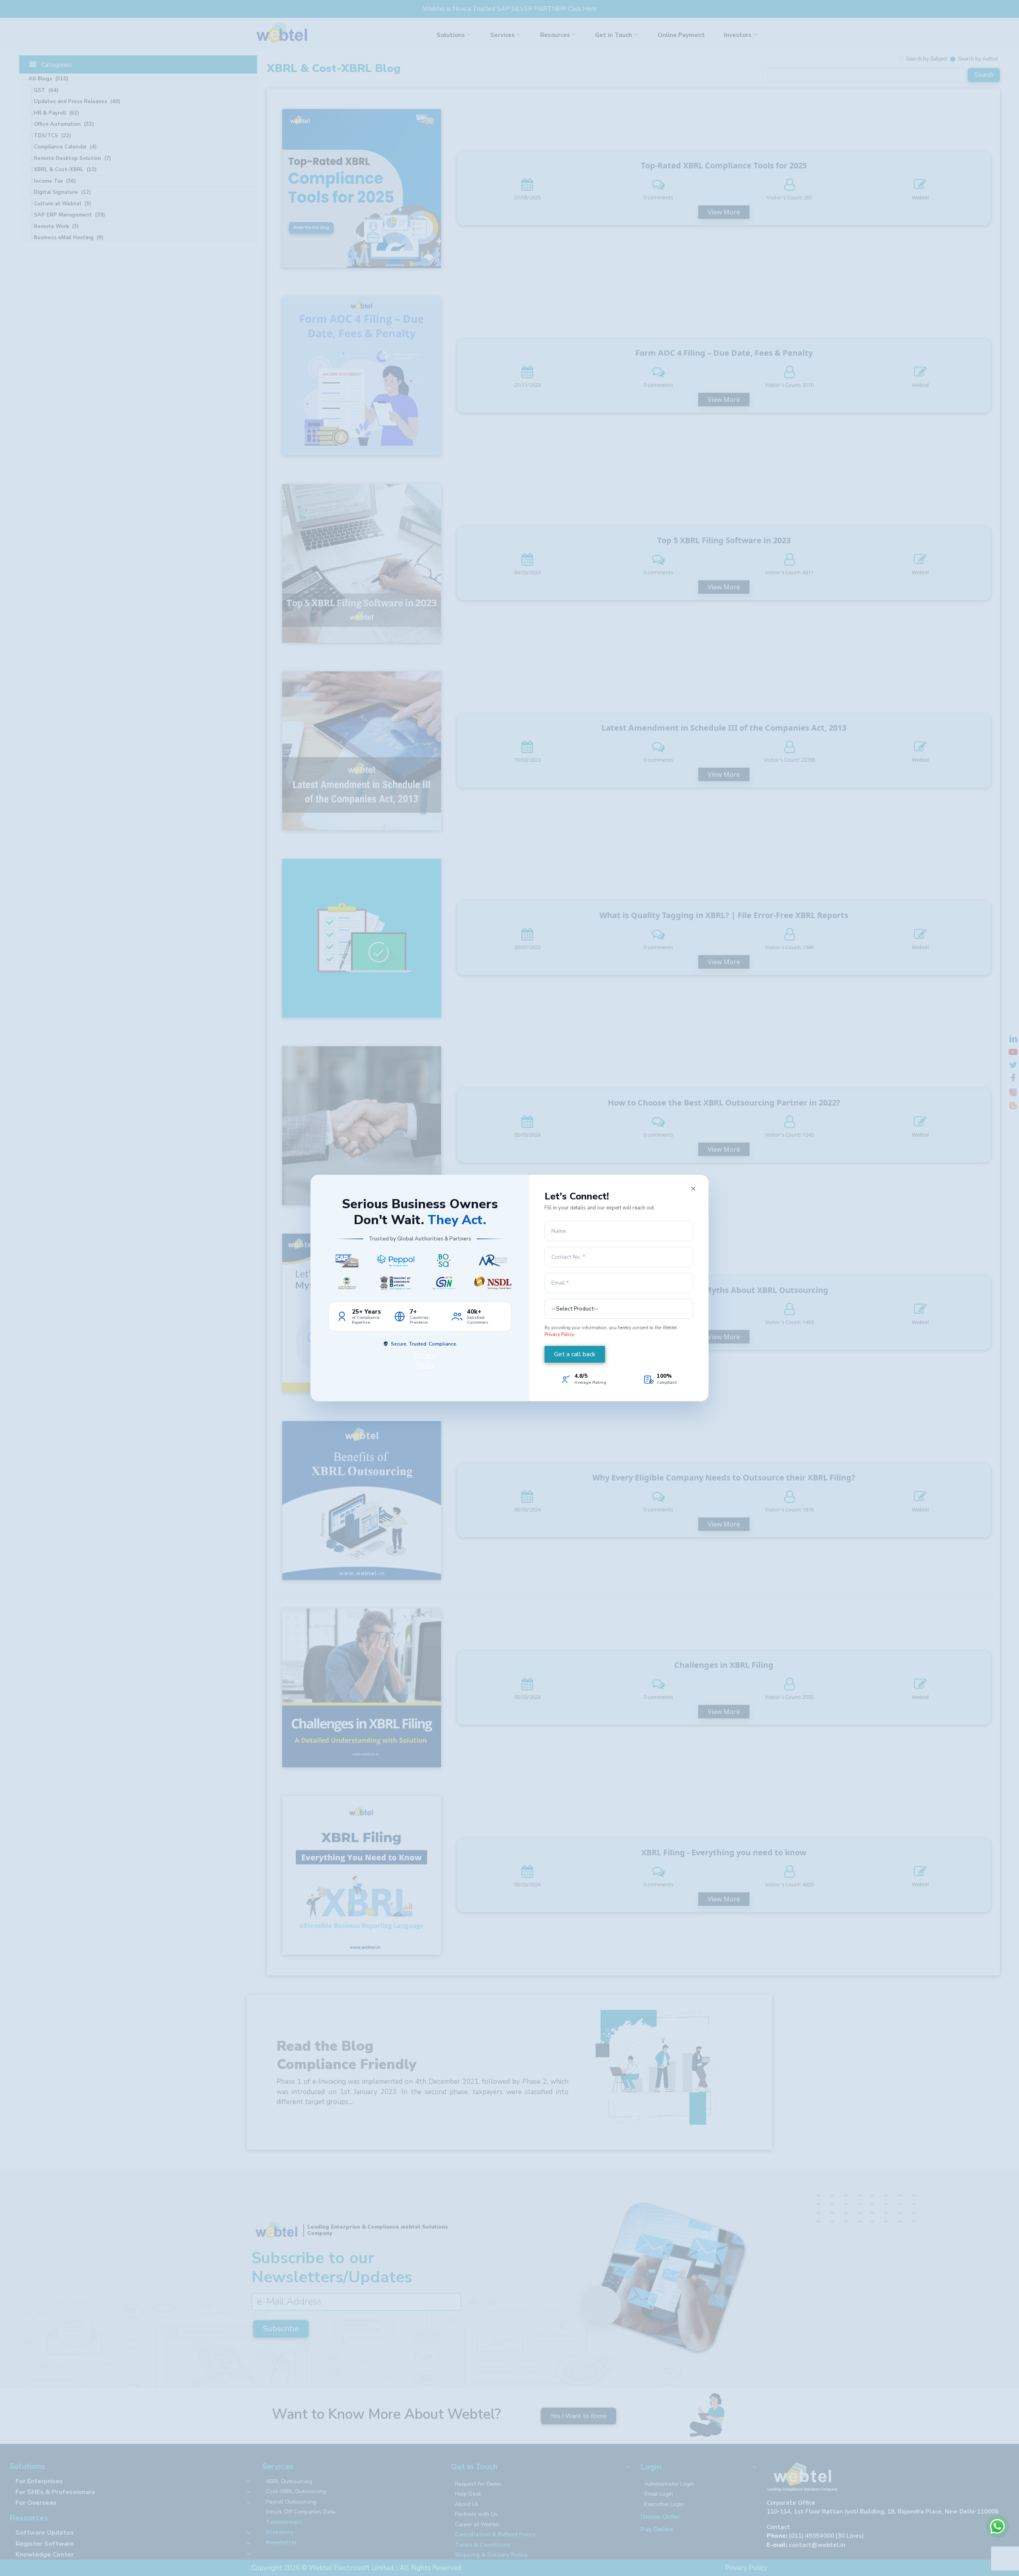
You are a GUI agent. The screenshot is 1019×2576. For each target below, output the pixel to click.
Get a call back (575, 1354)
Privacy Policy (559, 1334)
